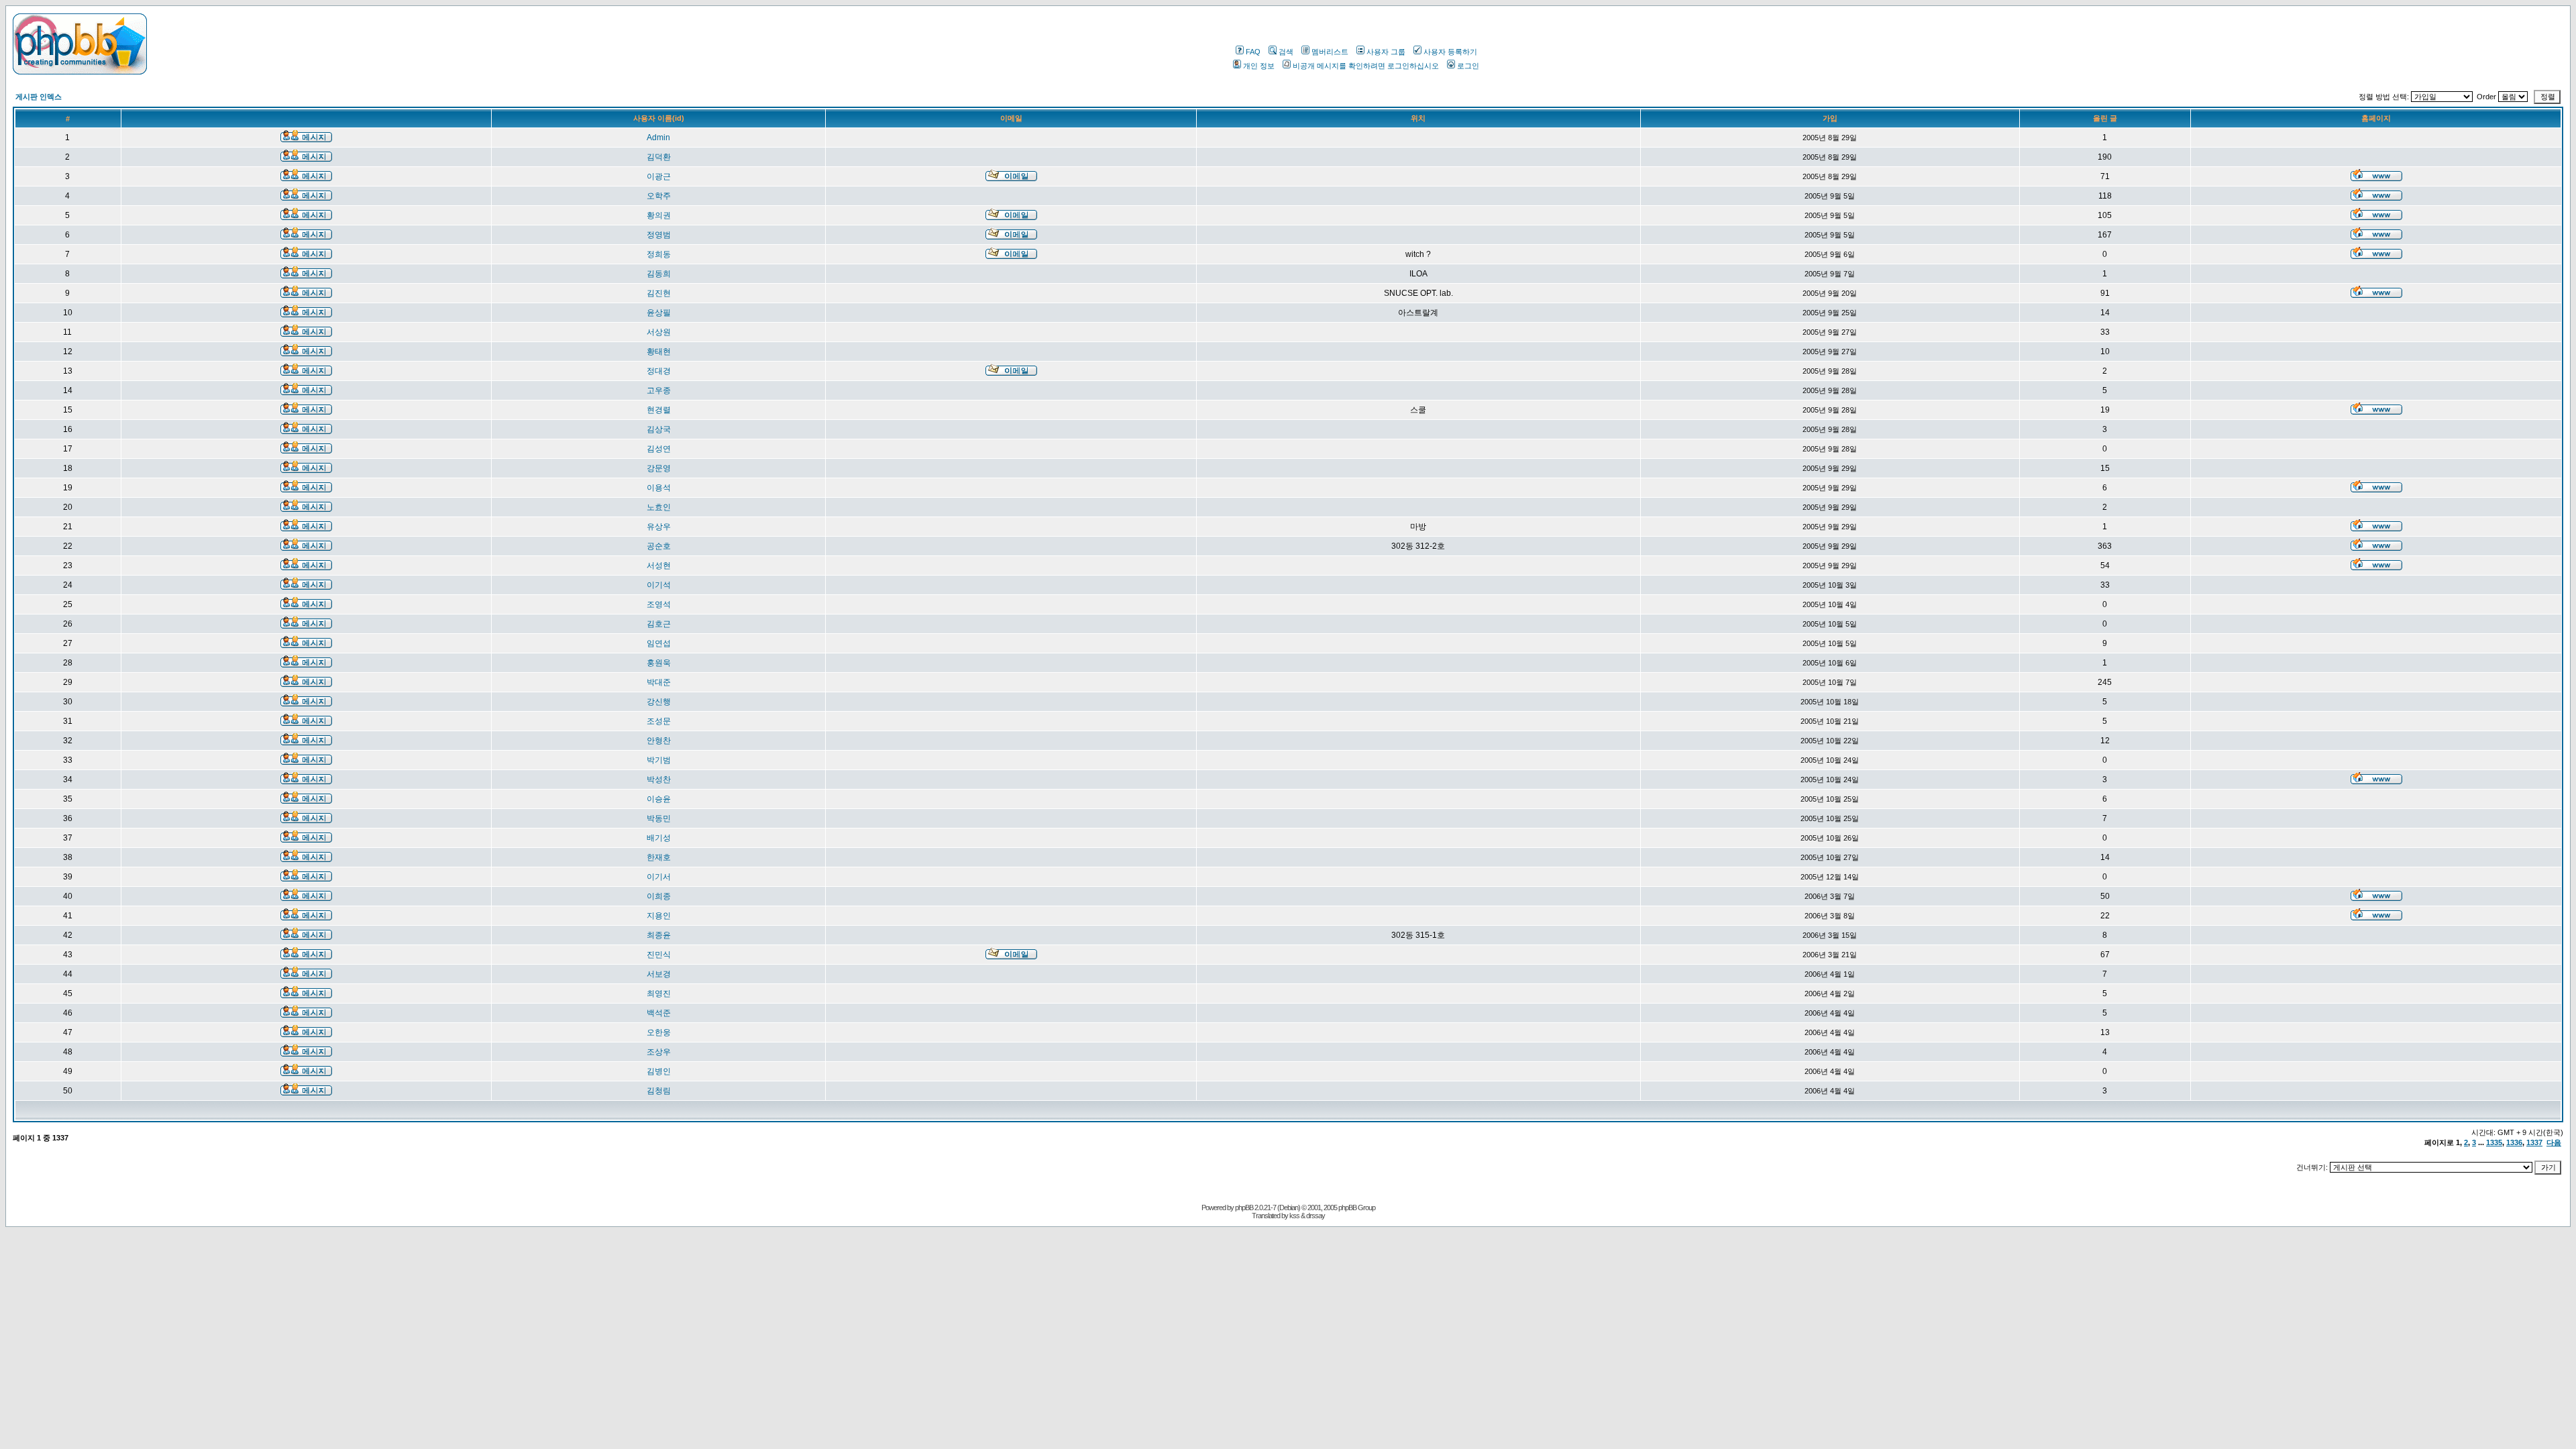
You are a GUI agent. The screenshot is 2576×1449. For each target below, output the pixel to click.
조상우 (659, 1052)
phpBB (1244, 1207)
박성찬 (659, 780)
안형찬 (659, 741)
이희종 (659, 896)
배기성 (659, 838)
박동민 (659, 818)
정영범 (659, 235)
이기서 (659, 877)
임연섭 (659, 643)
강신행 (659, 702)
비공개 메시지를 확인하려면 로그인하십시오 (1366, 66)
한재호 (659, 857)
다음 (2554, 1142)
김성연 (659, 449)
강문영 (659, 468)
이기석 (659, 585)
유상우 (659, 527)
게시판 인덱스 (39, 97)
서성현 (659, 566)
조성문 (659, 721)
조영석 (659, 604)
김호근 (659, 624)
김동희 (659, 274)
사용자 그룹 (1386, 52)
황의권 (659, 215)
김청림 (659, 1091)
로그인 (1468, 66)
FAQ (1253, 52)
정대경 (659, 371)
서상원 (659, 332)
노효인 (659, 507)
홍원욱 (659, 663)
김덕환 (659, 157)
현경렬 (659, 410)
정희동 (659, 254)
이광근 (659, 176)
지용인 (659, 916)
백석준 (659, 1013)
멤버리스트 (1330, 52)
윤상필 (659, 313)
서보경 (659, 974)
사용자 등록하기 (1450, 52)
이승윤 (659, 799)
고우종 (659, 390)
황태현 (659, 352)
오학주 (659, 196)
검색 (1286, 52)
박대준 (659, 682)
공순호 (659, 546)
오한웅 (659, 1032)
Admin (658, 138)
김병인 (659, 1071)
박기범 (659, 760)
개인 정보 (1259, 66)
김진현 (659, 293)
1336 (2514, 1142)
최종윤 (659, 935)
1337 (2534, 1142)
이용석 (659, 488)
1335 (2494, 1142)
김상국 (659, 429)
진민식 (659, 955)
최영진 (659, 994)
